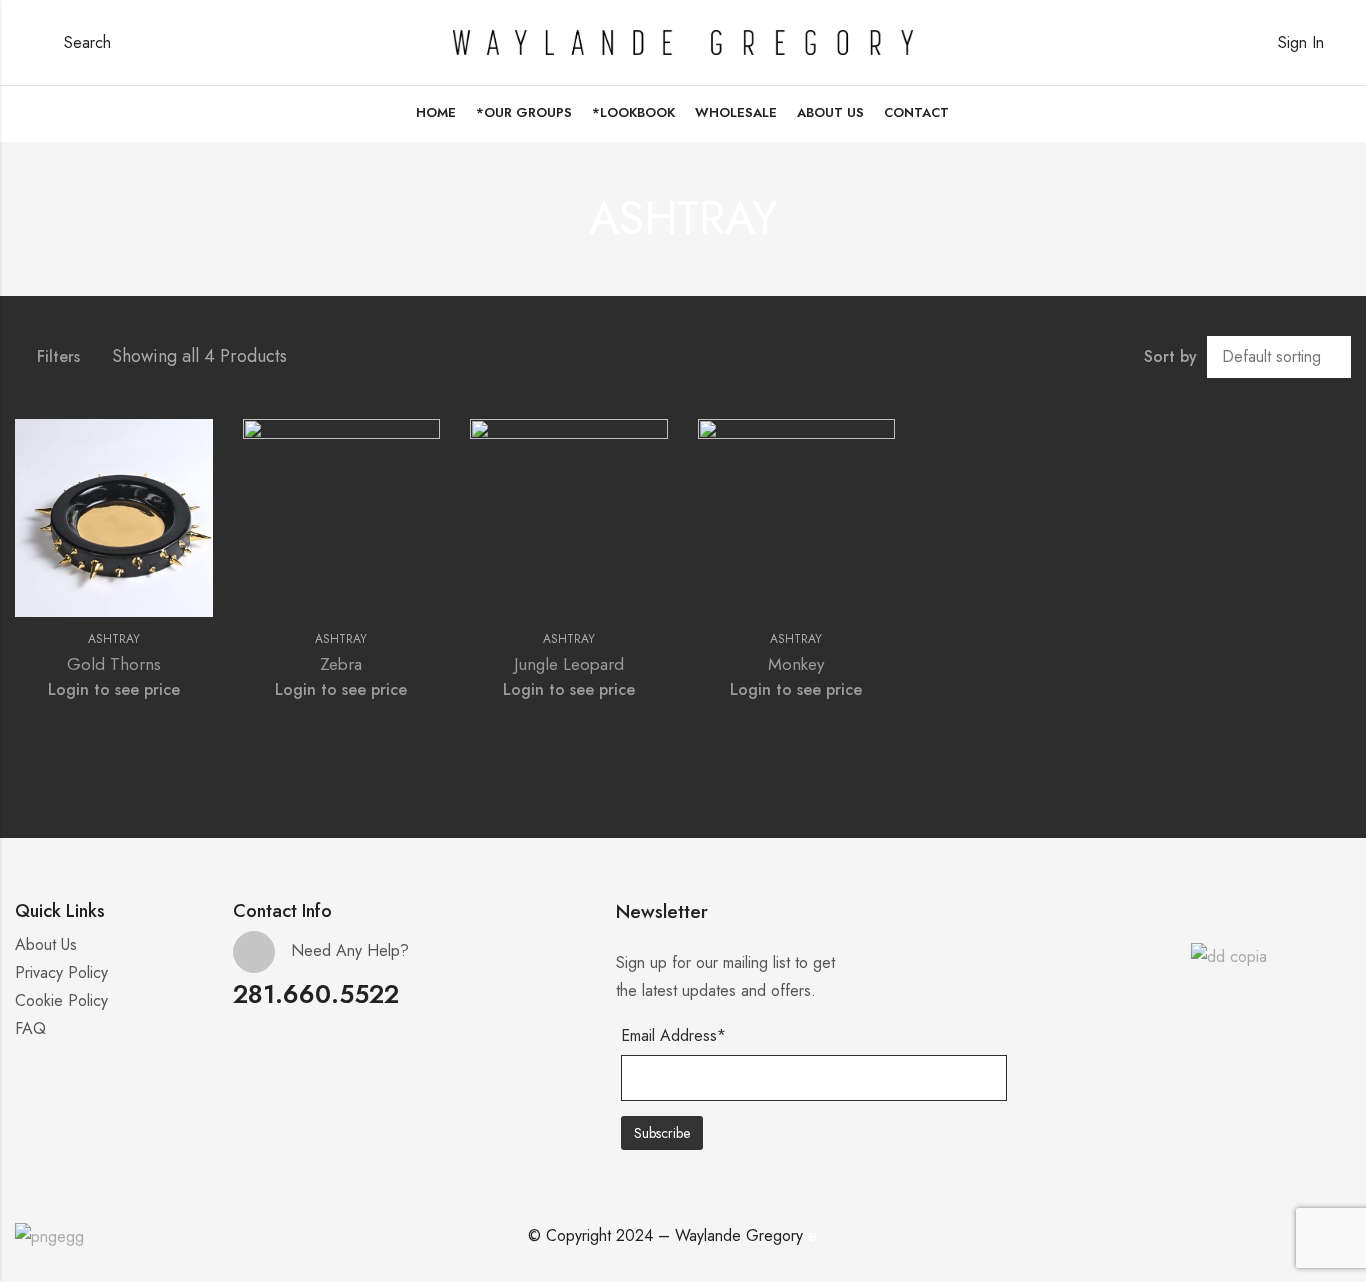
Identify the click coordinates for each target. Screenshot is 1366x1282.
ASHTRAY (114, 639)
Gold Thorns (114, 664)
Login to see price (114, 689)
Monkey (796, 664)
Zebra (341, 664)
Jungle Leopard (569, 664)
